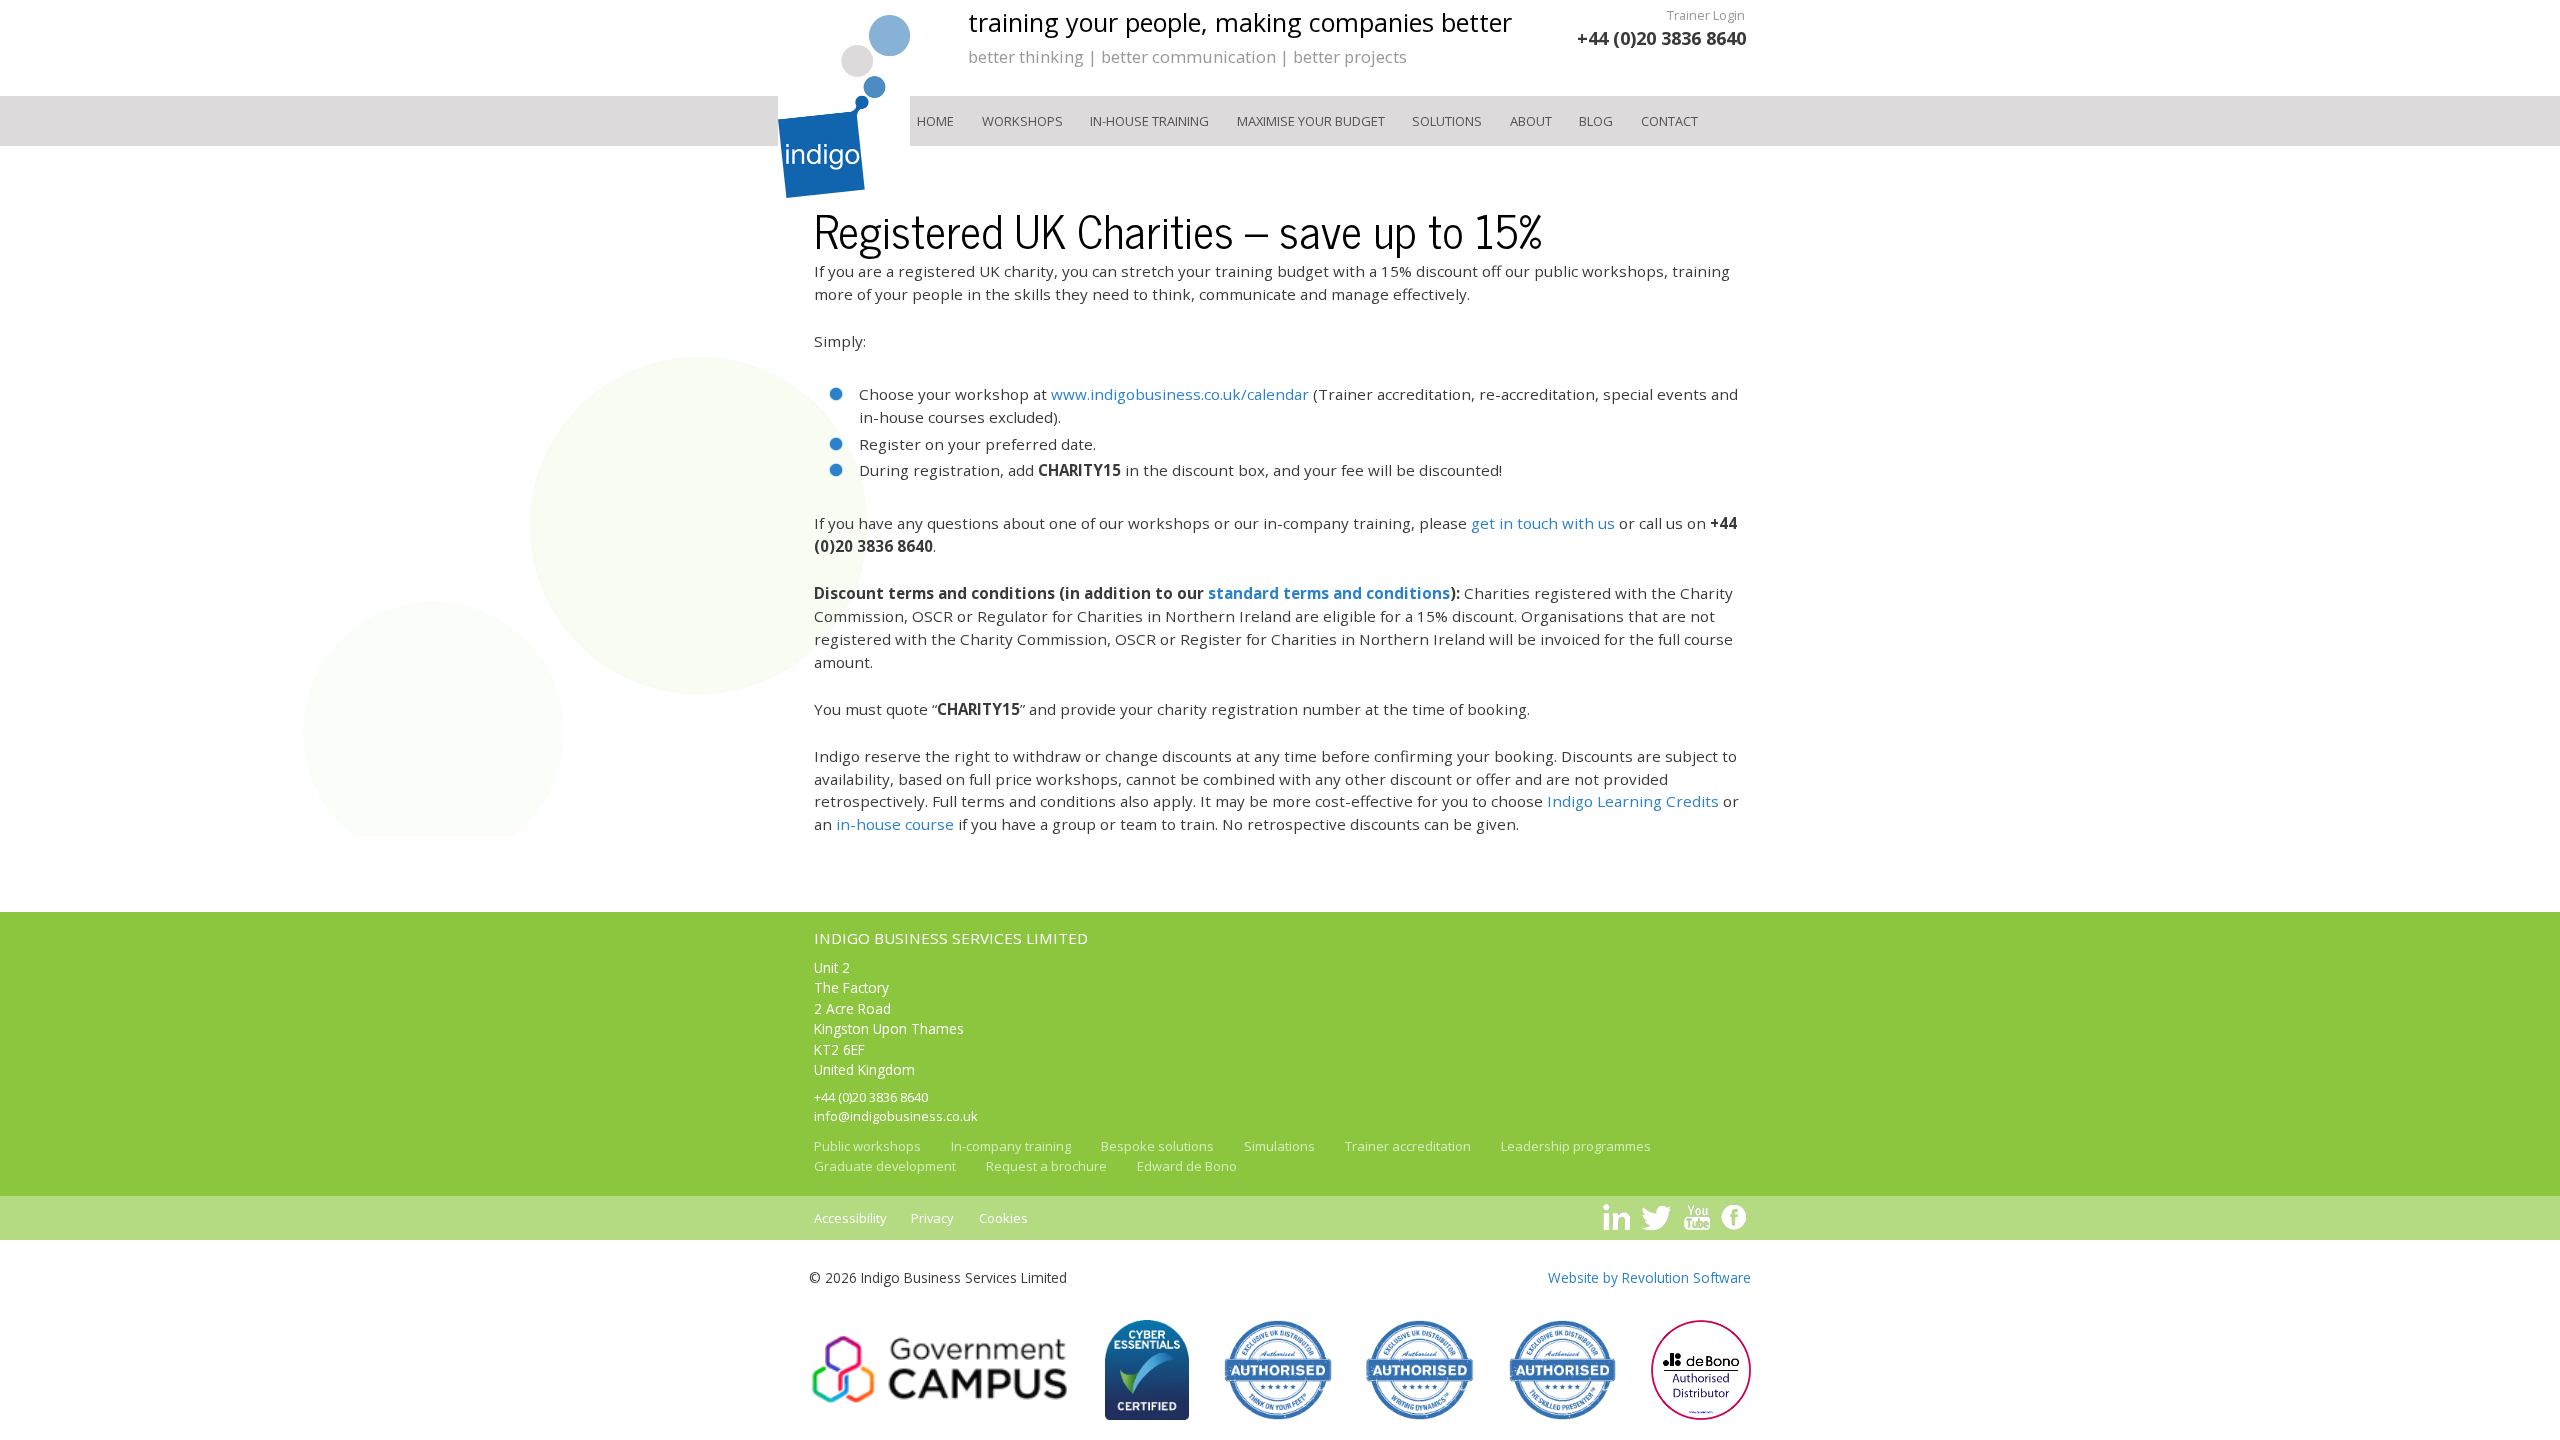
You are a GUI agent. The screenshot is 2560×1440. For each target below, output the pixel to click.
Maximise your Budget (1311, 121)
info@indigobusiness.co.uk (896, 1116)
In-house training (1149, 121)
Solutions (1447, 121)
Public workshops (867, 1146)
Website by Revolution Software (1649, 1277)
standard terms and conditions (1329, 593)
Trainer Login (1706, 15)
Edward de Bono (1187, 1166)
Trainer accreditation (1408, 1146)
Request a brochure (1046, 1166)
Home (935, 121)
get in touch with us (1543, 523)
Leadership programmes (1576, 1146)
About (1531, 121)
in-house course (895, 824)
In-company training (1011, 1146)
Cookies (1003, 1218)
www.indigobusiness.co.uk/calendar (1180, 394)
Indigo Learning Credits (1633, 801)
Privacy (932, 1218)
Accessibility (850, 1218)
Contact (1669, 121)
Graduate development (885, 1166)
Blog (1596, 121)
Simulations (1279, 1146)
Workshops (1022, 121)
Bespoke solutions (1157, 1146)
